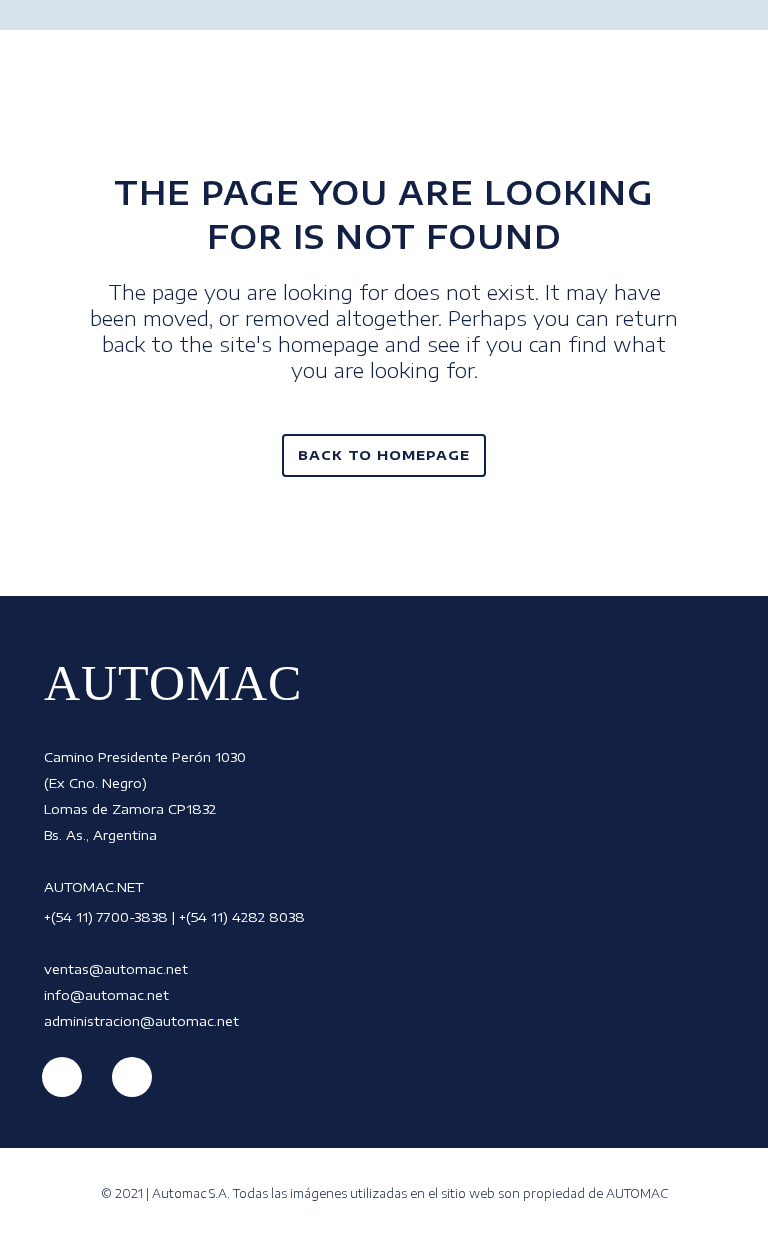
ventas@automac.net (116, 969)
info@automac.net (106, 995)
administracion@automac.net (141, 1021)
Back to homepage (384, 455)
